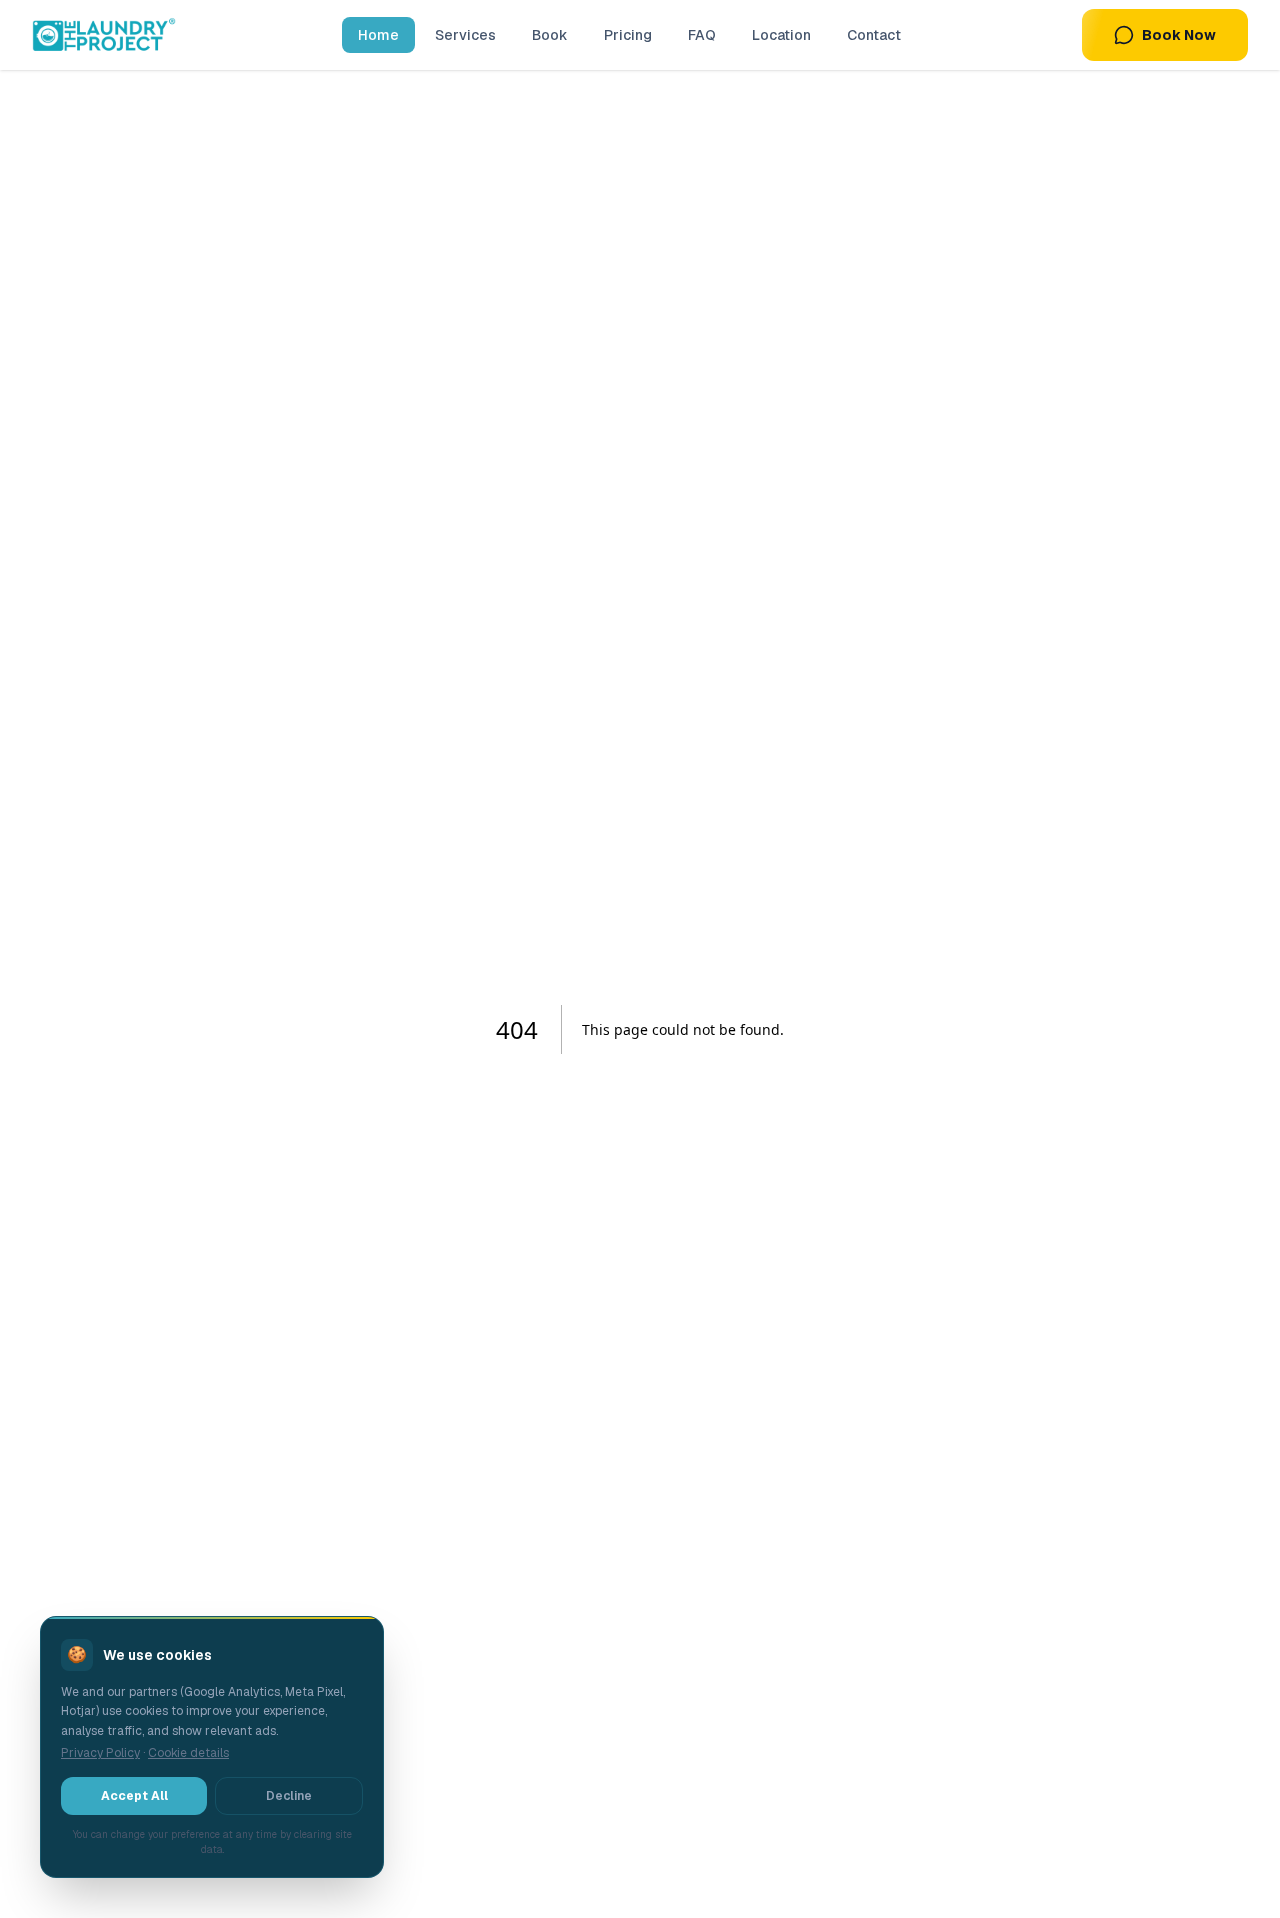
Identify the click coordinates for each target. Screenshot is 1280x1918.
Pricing (628, 35)
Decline (289, 1796)
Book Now (1179, 35)
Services (465, 35)
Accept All (134, 1796)
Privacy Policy (100, 1753)
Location (781, 35)
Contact (874, 35)
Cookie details (188, 1753)
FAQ (702, 35)
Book (550, 35)
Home (378, 35)
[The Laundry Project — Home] (104, 35)
